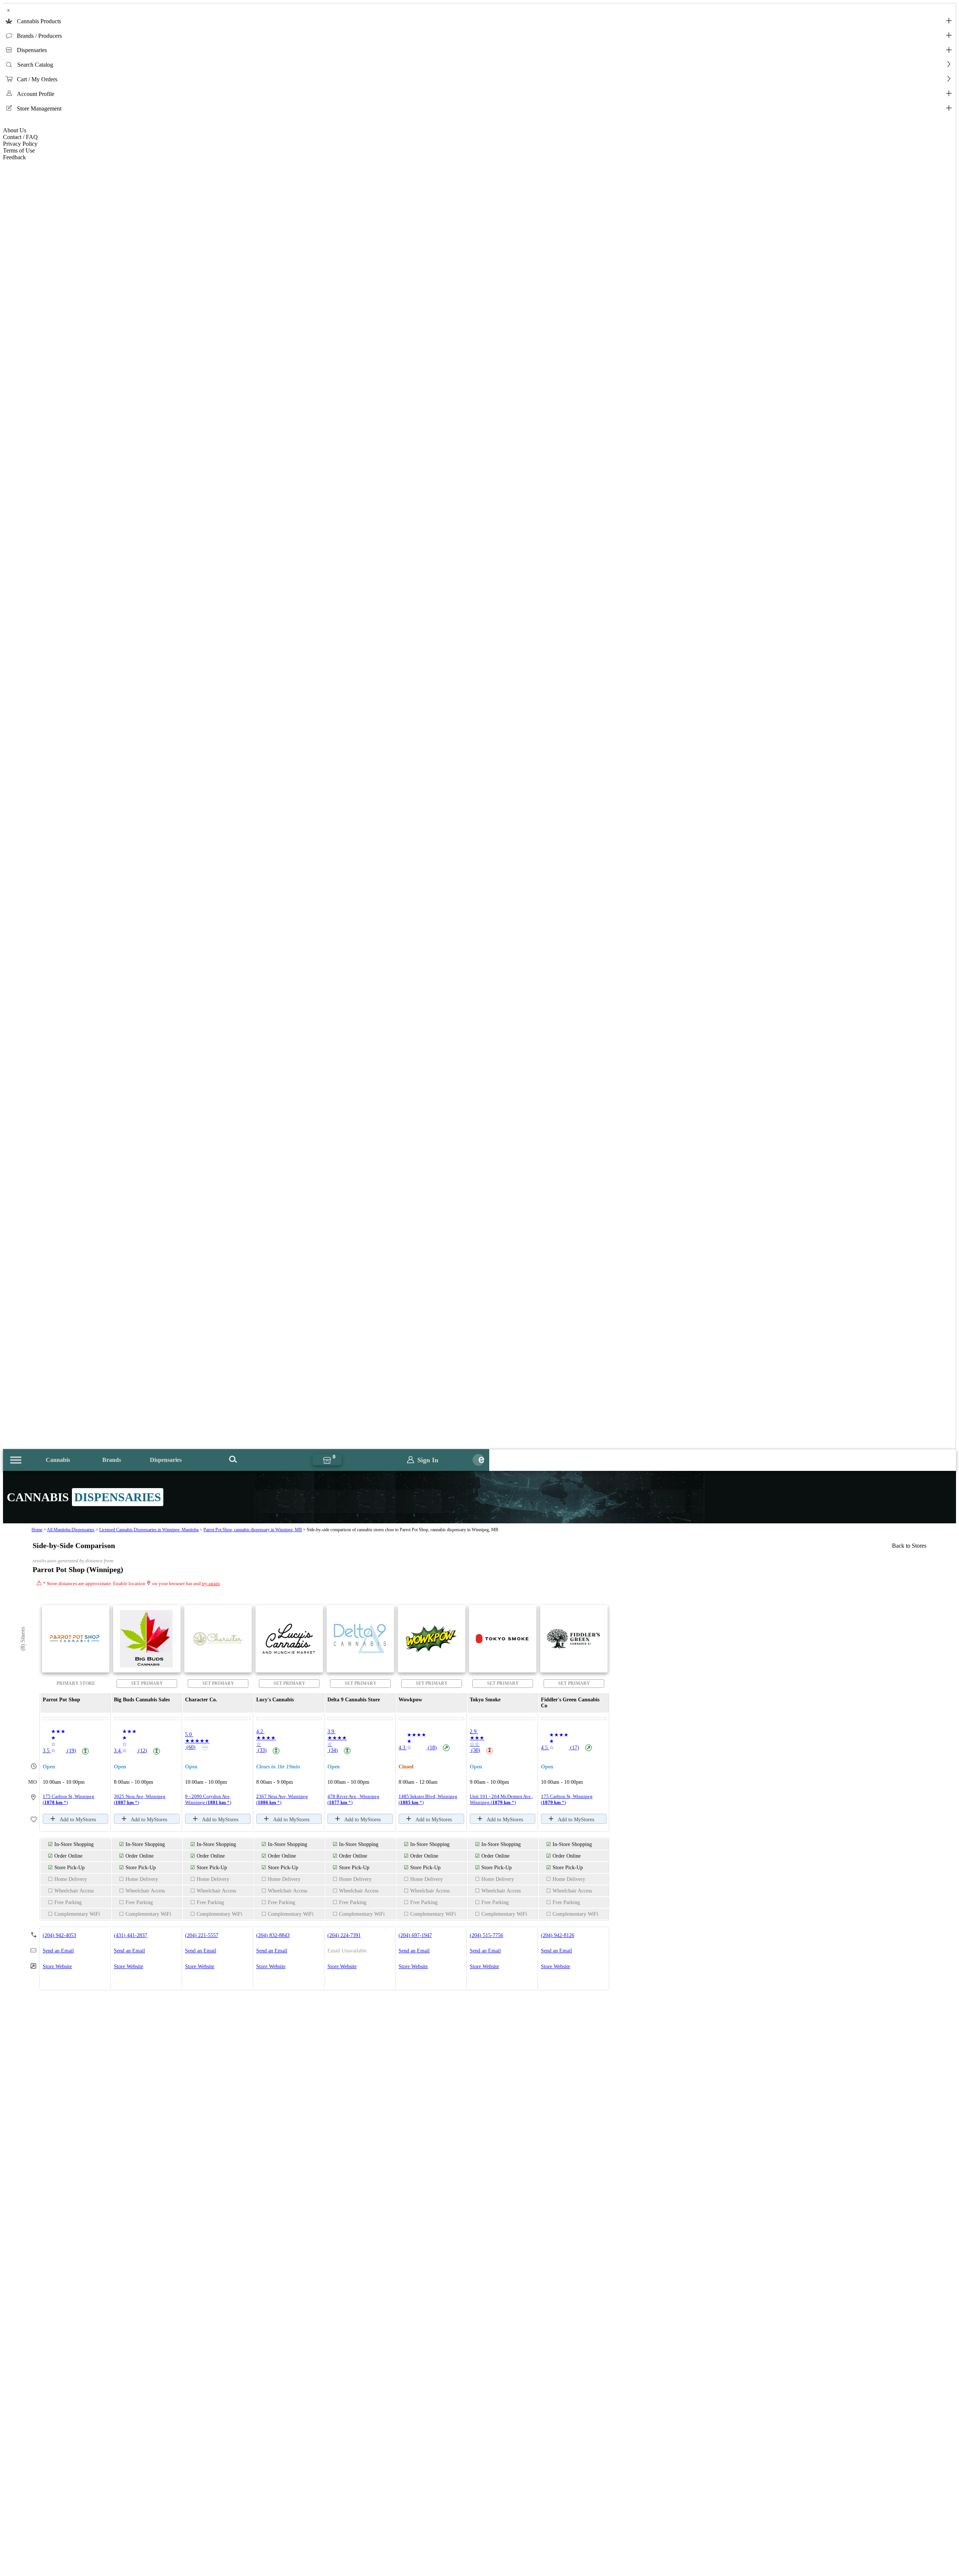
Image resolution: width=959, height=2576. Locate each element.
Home (37, 1530)
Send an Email (58, 1951)
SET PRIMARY (147, 1683)
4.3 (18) (423, 1748)
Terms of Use (19, 150)
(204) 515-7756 (486, 1935)
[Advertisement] (479, 2331)
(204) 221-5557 (202, 1935)
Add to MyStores (78, 1820)
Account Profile (36, 94)
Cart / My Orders (37, 79)
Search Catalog (35, 65)
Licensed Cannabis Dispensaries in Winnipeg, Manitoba (149, 1530)
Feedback (14, 157)
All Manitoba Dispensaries (71, 1530)
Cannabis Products (39, 21)
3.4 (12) (136, 1751)
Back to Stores (909, 1546)
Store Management (39, 108)
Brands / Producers (39, 36)
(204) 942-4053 (59, 1935)
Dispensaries (32, 50)
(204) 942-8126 (558, 1935)
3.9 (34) (338, 1741)
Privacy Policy (20, 144)
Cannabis (58, 1460)
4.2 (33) (267, 1741)
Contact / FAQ (20, 137)
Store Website (57, 1966)
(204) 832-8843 (273, 1935)
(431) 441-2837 (131, 1935)
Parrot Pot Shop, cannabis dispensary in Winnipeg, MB (253, 1530)
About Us (15, 130)
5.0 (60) (197, 1741)
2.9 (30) (481, 1741)
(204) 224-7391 (344, 1935)
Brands (112, 1460)
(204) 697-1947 (415, 1935)
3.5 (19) (65, 1751)
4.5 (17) (566, 1748)
